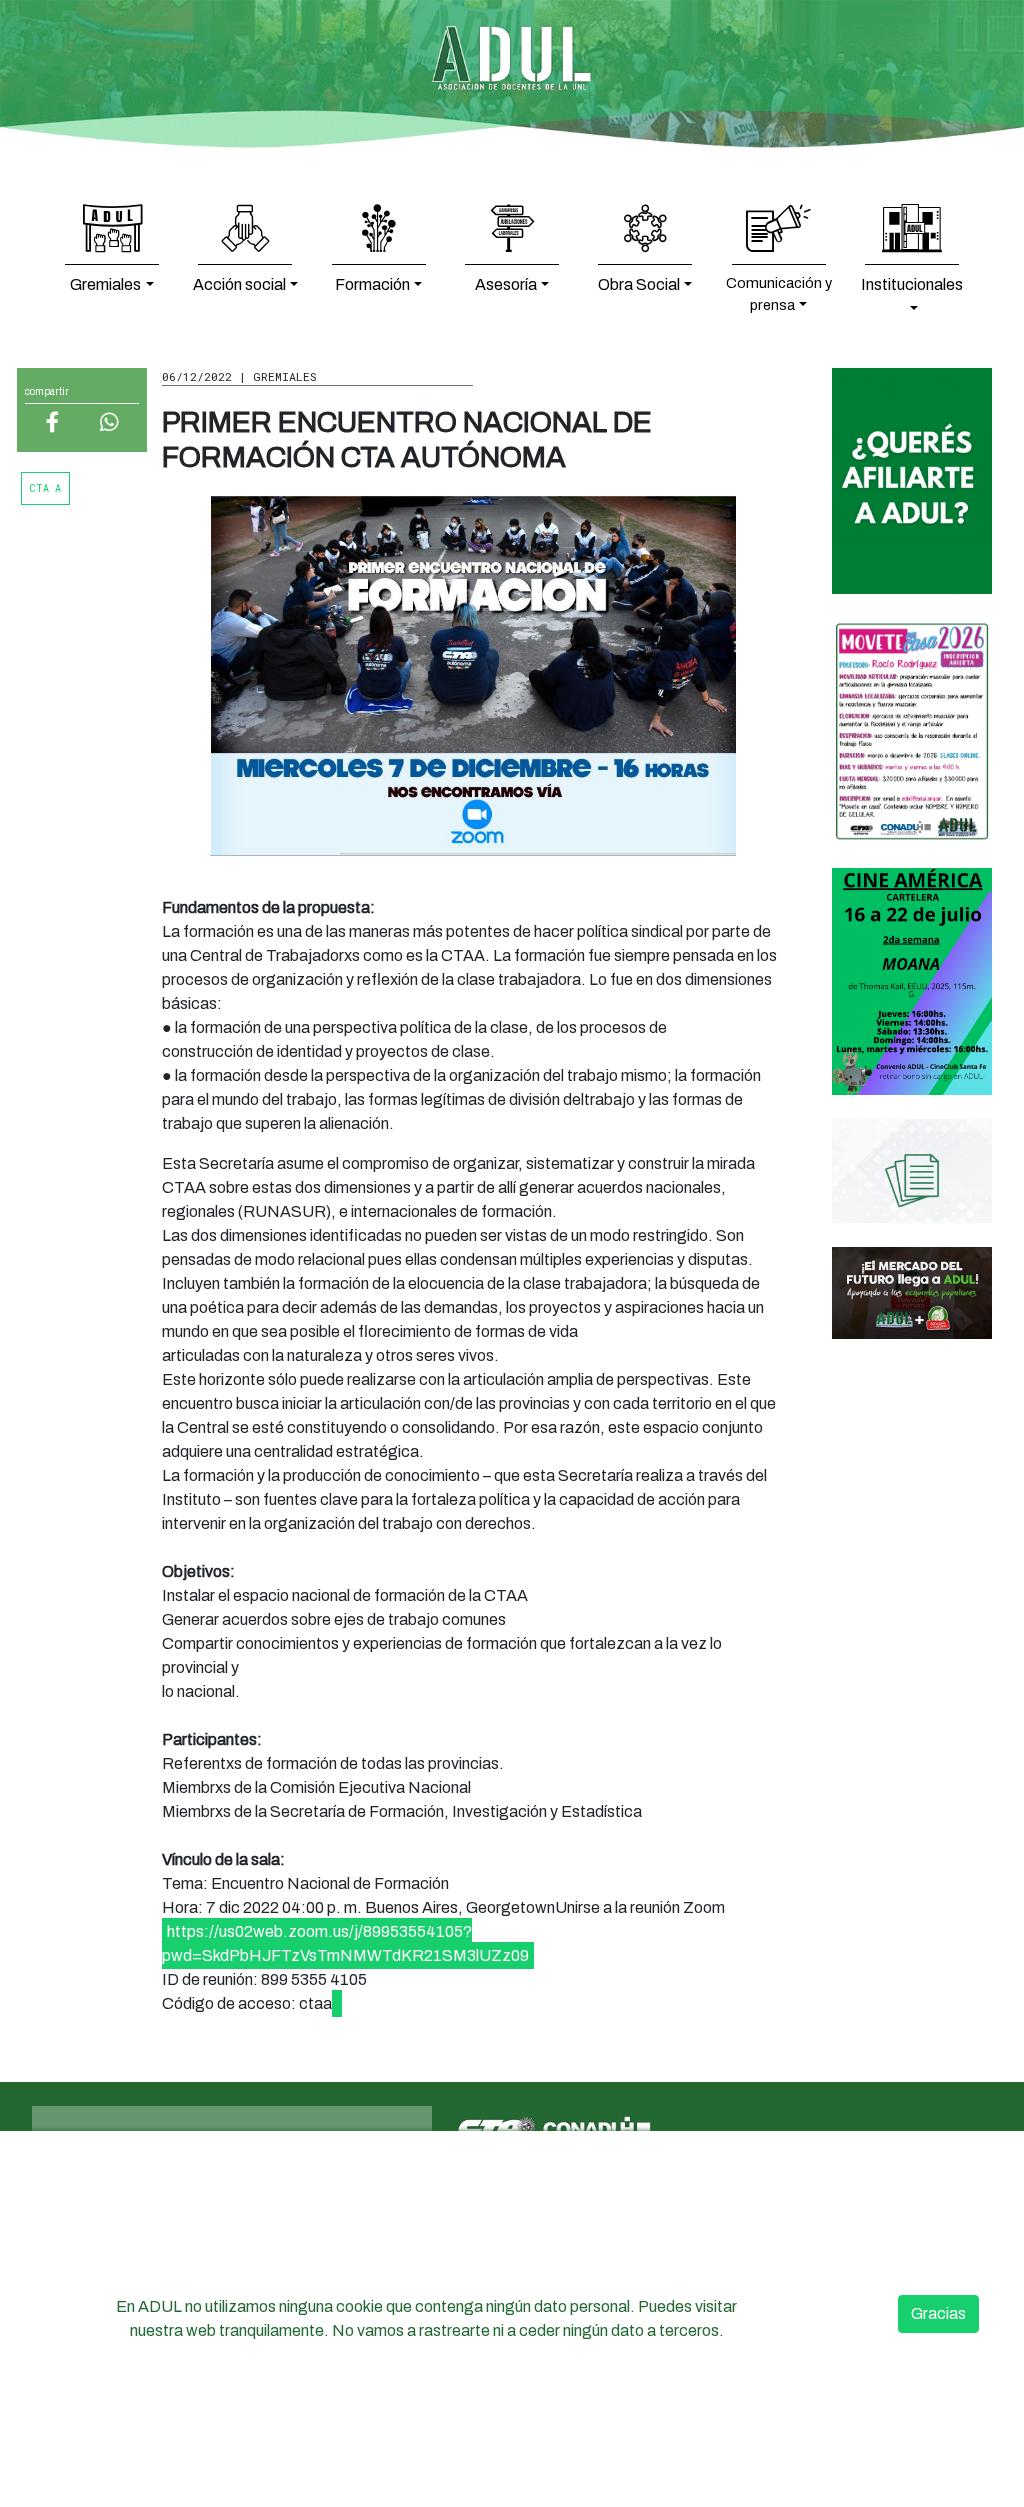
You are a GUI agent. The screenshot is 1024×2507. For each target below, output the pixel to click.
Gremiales (105, 284)
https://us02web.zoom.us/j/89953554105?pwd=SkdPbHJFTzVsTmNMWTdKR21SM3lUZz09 (345, 1943)
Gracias (938, 2313)
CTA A (45, 488)
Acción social (239, 284)
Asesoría (506, 284)
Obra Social (639, 284)
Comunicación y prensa (779, 294)
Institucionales (912, 284)
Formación (372, 284)
